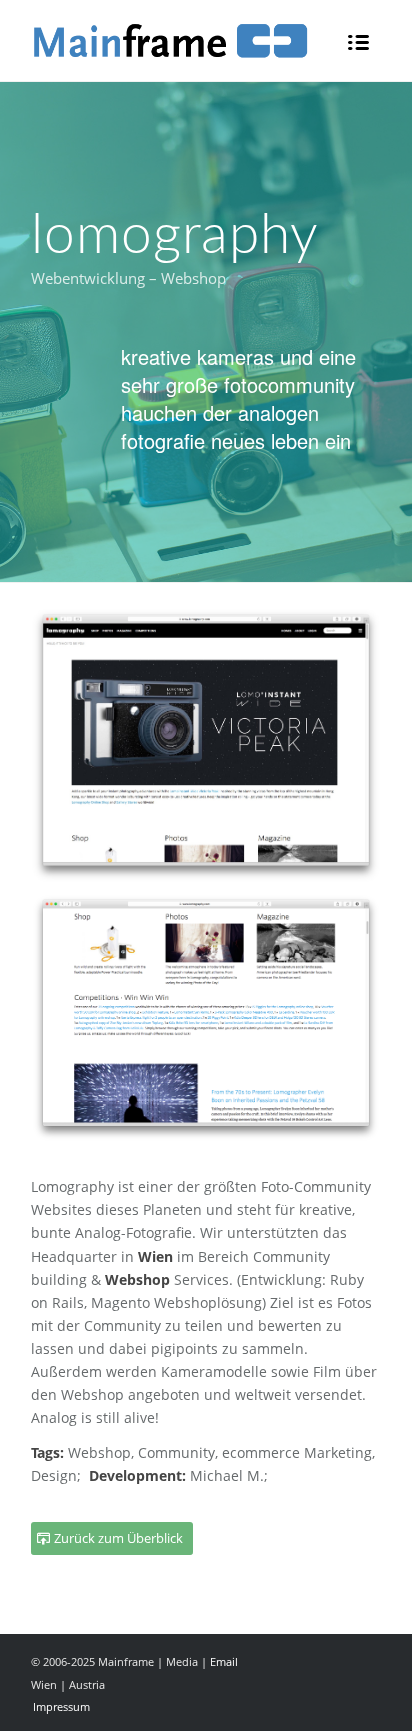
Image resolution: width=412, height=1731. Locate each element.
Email (224, 1661)
